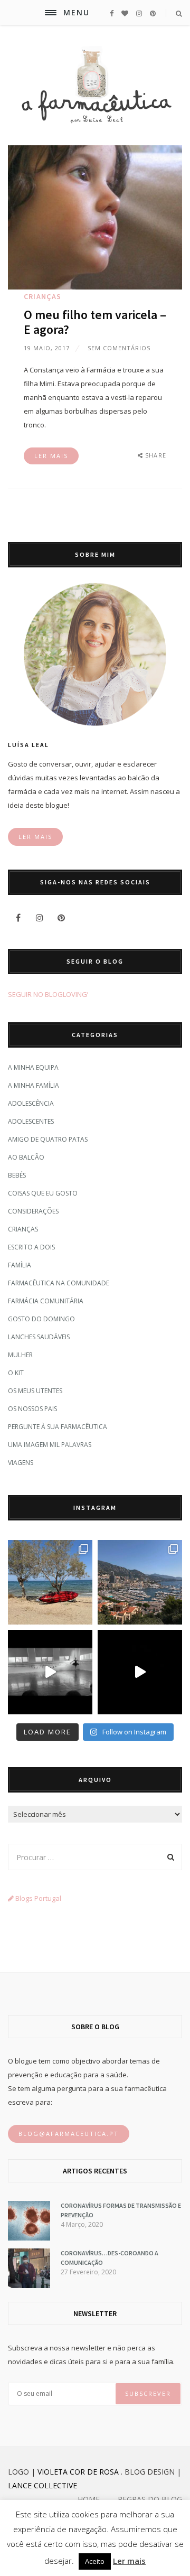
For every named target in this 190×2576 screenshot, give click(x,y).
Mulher (20, 1355)
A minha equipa (33, 1067)
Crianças (43, 296)
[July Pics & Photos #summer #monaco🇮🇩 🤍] (140, 1582)
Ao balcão (26, 1157)
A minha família (34, 1085)
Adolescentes (31, 1121)
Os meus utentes (35, 1391)
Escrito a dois (31, 1247)
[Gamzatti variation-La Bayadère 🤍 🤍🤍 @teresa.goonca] (50, 1672)
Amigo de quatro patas (48, 1139)
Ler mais (129, 2561)
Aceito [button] (95, 2561)
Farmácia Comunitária (46, 1301)
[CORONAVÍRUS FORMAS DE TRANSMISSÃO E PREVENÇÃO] (29, 2238)
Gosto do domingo (41, 1319)
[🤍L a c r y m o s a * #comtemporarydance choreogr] (140, 1672)
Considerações (33, 1211)
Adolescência (31, 1103)
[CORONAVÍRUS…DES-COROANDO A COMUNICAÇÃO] (29, 2285)
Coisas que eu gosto (43, 1193)
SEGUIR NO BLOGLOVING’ (48, 994)
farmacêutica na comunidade (59, 1283)
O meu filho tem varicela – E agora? (95, 322)
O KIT (16, 1373)
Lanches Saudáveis (39, 1337)
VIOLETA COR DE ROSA (78, 2472)
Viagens (21, 1463)
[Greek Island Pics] (50, 1582)
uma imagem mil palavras (50, 1445)
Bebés (17, 1175)
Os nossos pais (32, 1409)
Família (20, 1265)
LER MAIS (35, 837)
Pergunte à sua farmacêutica (58, 1427)
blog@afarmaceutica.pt (69, 2134)
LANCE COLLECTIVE (42, 2485)
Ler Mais (51, 456)
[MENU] (51, 13)
